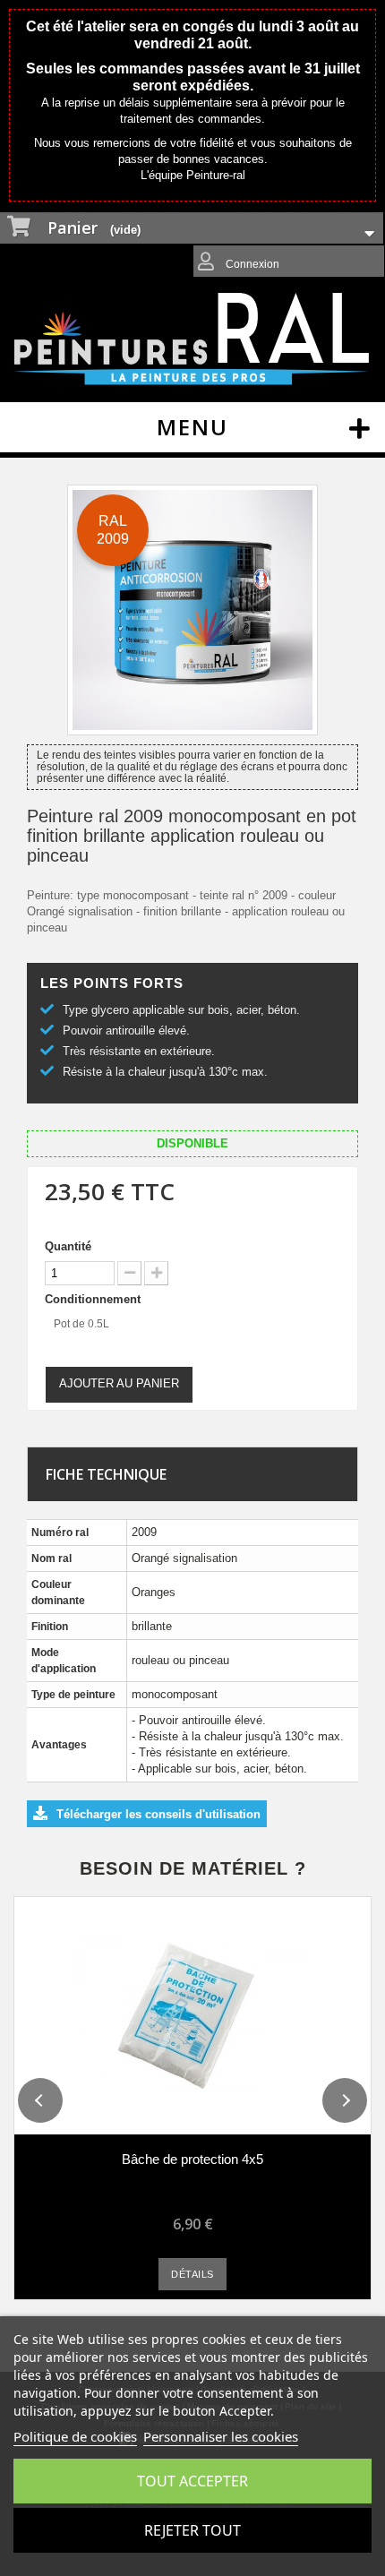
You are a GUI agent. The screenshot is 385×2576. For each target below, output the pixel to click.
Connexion (251, 264)
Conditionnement (94, 1299)
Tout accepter (192, 2481)
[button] (40, 2100)
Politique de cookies (75, 2436)
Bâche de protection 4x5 (192, 2159)
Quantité (68, 1246)
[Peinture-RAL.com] (192, 339)
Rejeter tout (192, 2530)
